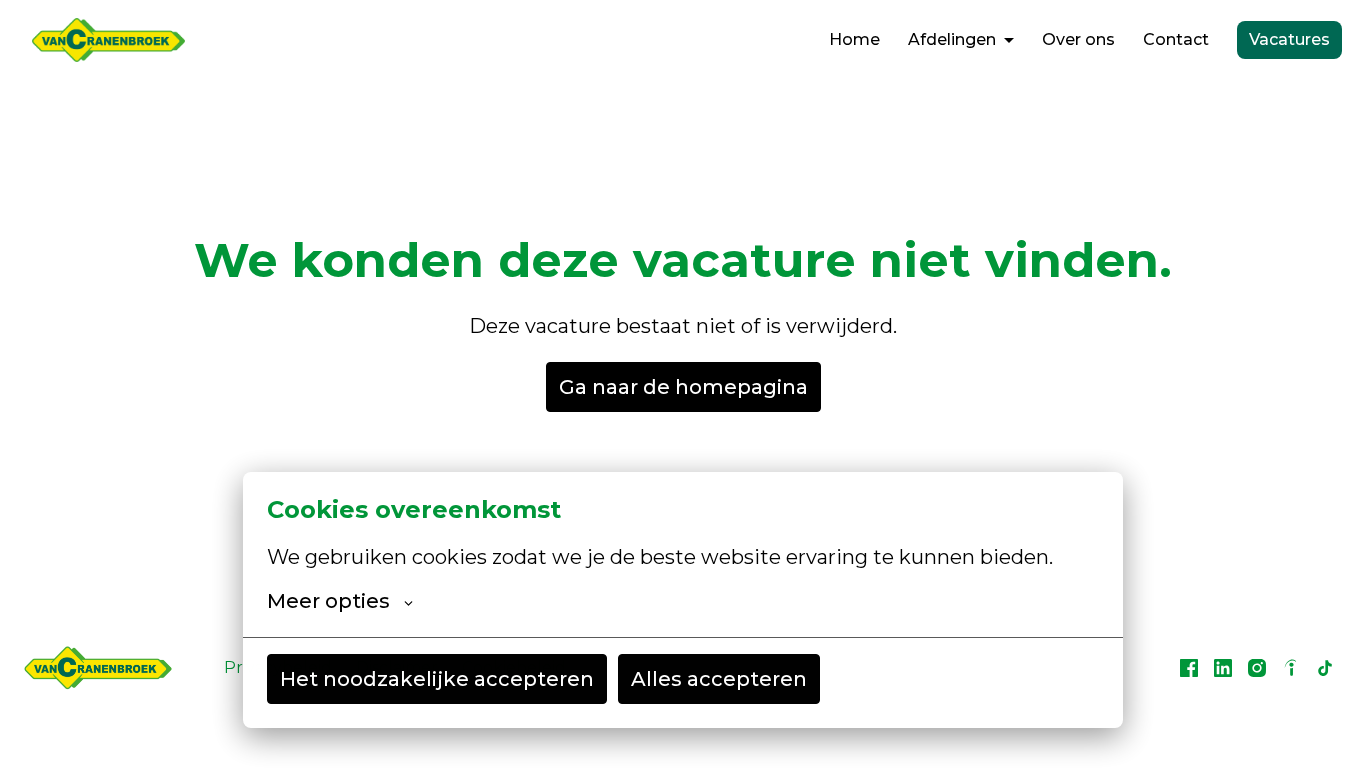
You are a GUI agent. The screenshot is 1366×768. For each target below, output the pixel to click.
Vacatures (1289, 39)
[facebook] (1189, 668)
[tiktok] (1325, 668)
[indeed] (1291, 668)
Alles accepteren (719, 679)
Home (854, 39)
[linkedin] (1223, 668)
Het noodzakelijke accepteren (437, 679)
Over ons (1078, 39)
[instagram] (1257, 668)
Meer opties (328, 601)
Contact (1176, 39)
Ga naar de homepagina (683, 387)
